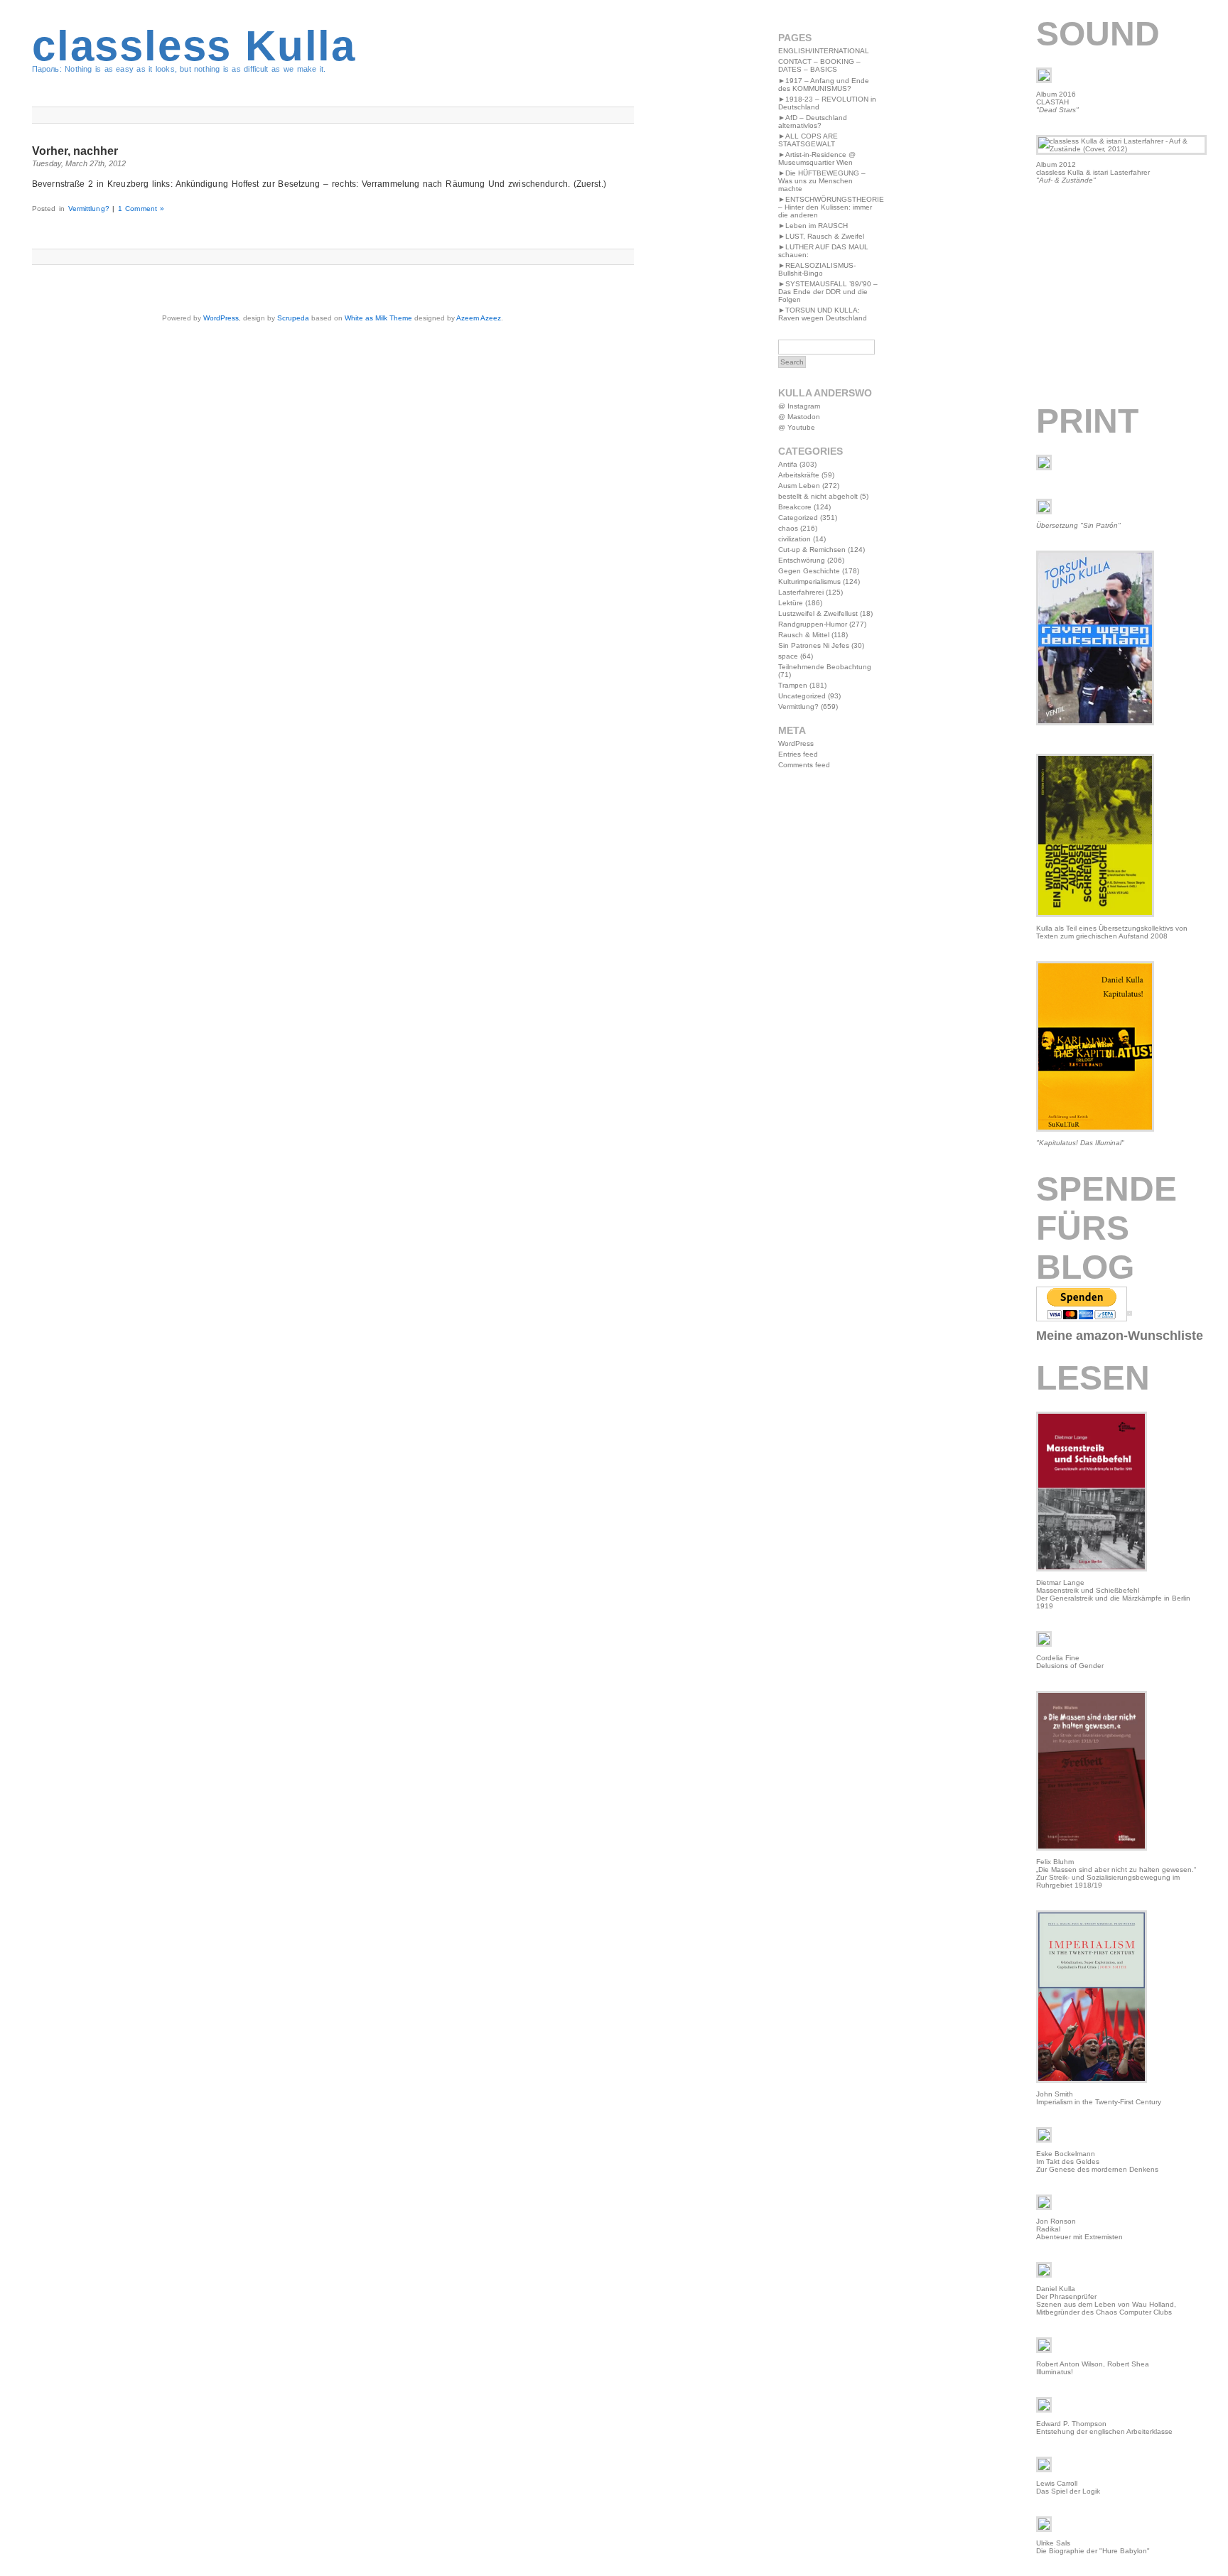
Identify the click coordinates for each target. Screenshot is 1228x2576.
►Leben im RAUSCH (813, 226)
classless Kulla (194, 46)
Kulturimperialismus (809, 581)
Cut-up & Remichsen (812, 550)
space (788, 656)
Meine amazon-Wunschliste (1120, 1336)
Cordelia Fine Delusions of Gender (1070, 1662)
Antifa (788, 464)
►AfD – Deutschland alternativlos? (813, 121)
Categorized (798, 518)
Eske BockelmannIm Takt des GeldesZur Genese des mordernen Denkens (1097, 2161)
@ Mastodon (799, 417)
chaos (788, 528)
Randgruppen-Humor (813, 624)
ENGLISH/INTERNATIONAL (824, 51)
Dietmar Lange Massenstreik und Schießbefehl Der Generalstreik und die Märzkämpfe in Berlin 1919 (1113, 1594)
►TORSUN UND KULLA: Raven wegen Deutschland (823, 314)
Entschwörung (802, 560)
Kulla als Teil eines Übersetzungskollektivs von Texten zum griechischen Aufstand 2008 (1112, 932)
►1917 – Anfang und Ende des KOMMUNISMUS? (824, 85)
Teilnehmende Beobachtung (825, 667)
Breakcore (795, 507)
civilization (795, 539)
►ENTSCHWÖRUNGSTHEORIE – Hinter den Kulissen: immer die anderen (831, 207)
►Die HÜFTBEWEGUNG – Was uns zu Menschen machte (822, 181)
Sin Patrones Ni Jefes (814, 645)
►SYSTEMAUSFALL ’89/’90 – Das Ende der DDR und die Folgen (828, 292)
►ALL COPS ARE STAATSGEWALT (808, 140)
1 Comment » (141, 209)
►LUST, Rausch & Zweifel (821, 236)
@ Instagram (799, 406)
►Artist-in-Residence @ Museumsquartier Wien (817, 158)
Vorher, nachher (75, 151)
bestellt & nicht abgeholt (818, 496)
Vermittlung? (89, 209)
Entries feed (798, 754)
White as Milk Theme (378, 318)
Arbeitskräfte (799, 475)
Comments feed (804, 765)
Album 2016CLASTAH (1057, 102)
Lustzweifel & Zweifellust (818, 613)
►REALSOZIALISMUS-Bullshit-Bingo (817, 269)
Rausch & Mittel (804, 635)
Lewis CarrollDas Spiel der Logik (1068, 2487)
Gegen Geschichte (809, 571)
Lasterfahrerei (801, 592)
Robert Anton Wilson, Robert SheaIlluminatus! (1093, 2368)
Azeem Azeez (479, 318)
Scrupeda (293, 318)
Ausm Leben (799, 486)
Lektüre (791, 603)
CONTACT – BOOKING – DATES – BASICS (819, 65)
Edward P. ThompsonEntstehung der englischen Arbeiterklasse (1104, 2428)
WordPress (221, 318)
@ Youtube (797, 427)
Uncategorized (802, 696)
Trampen (793, 685)
